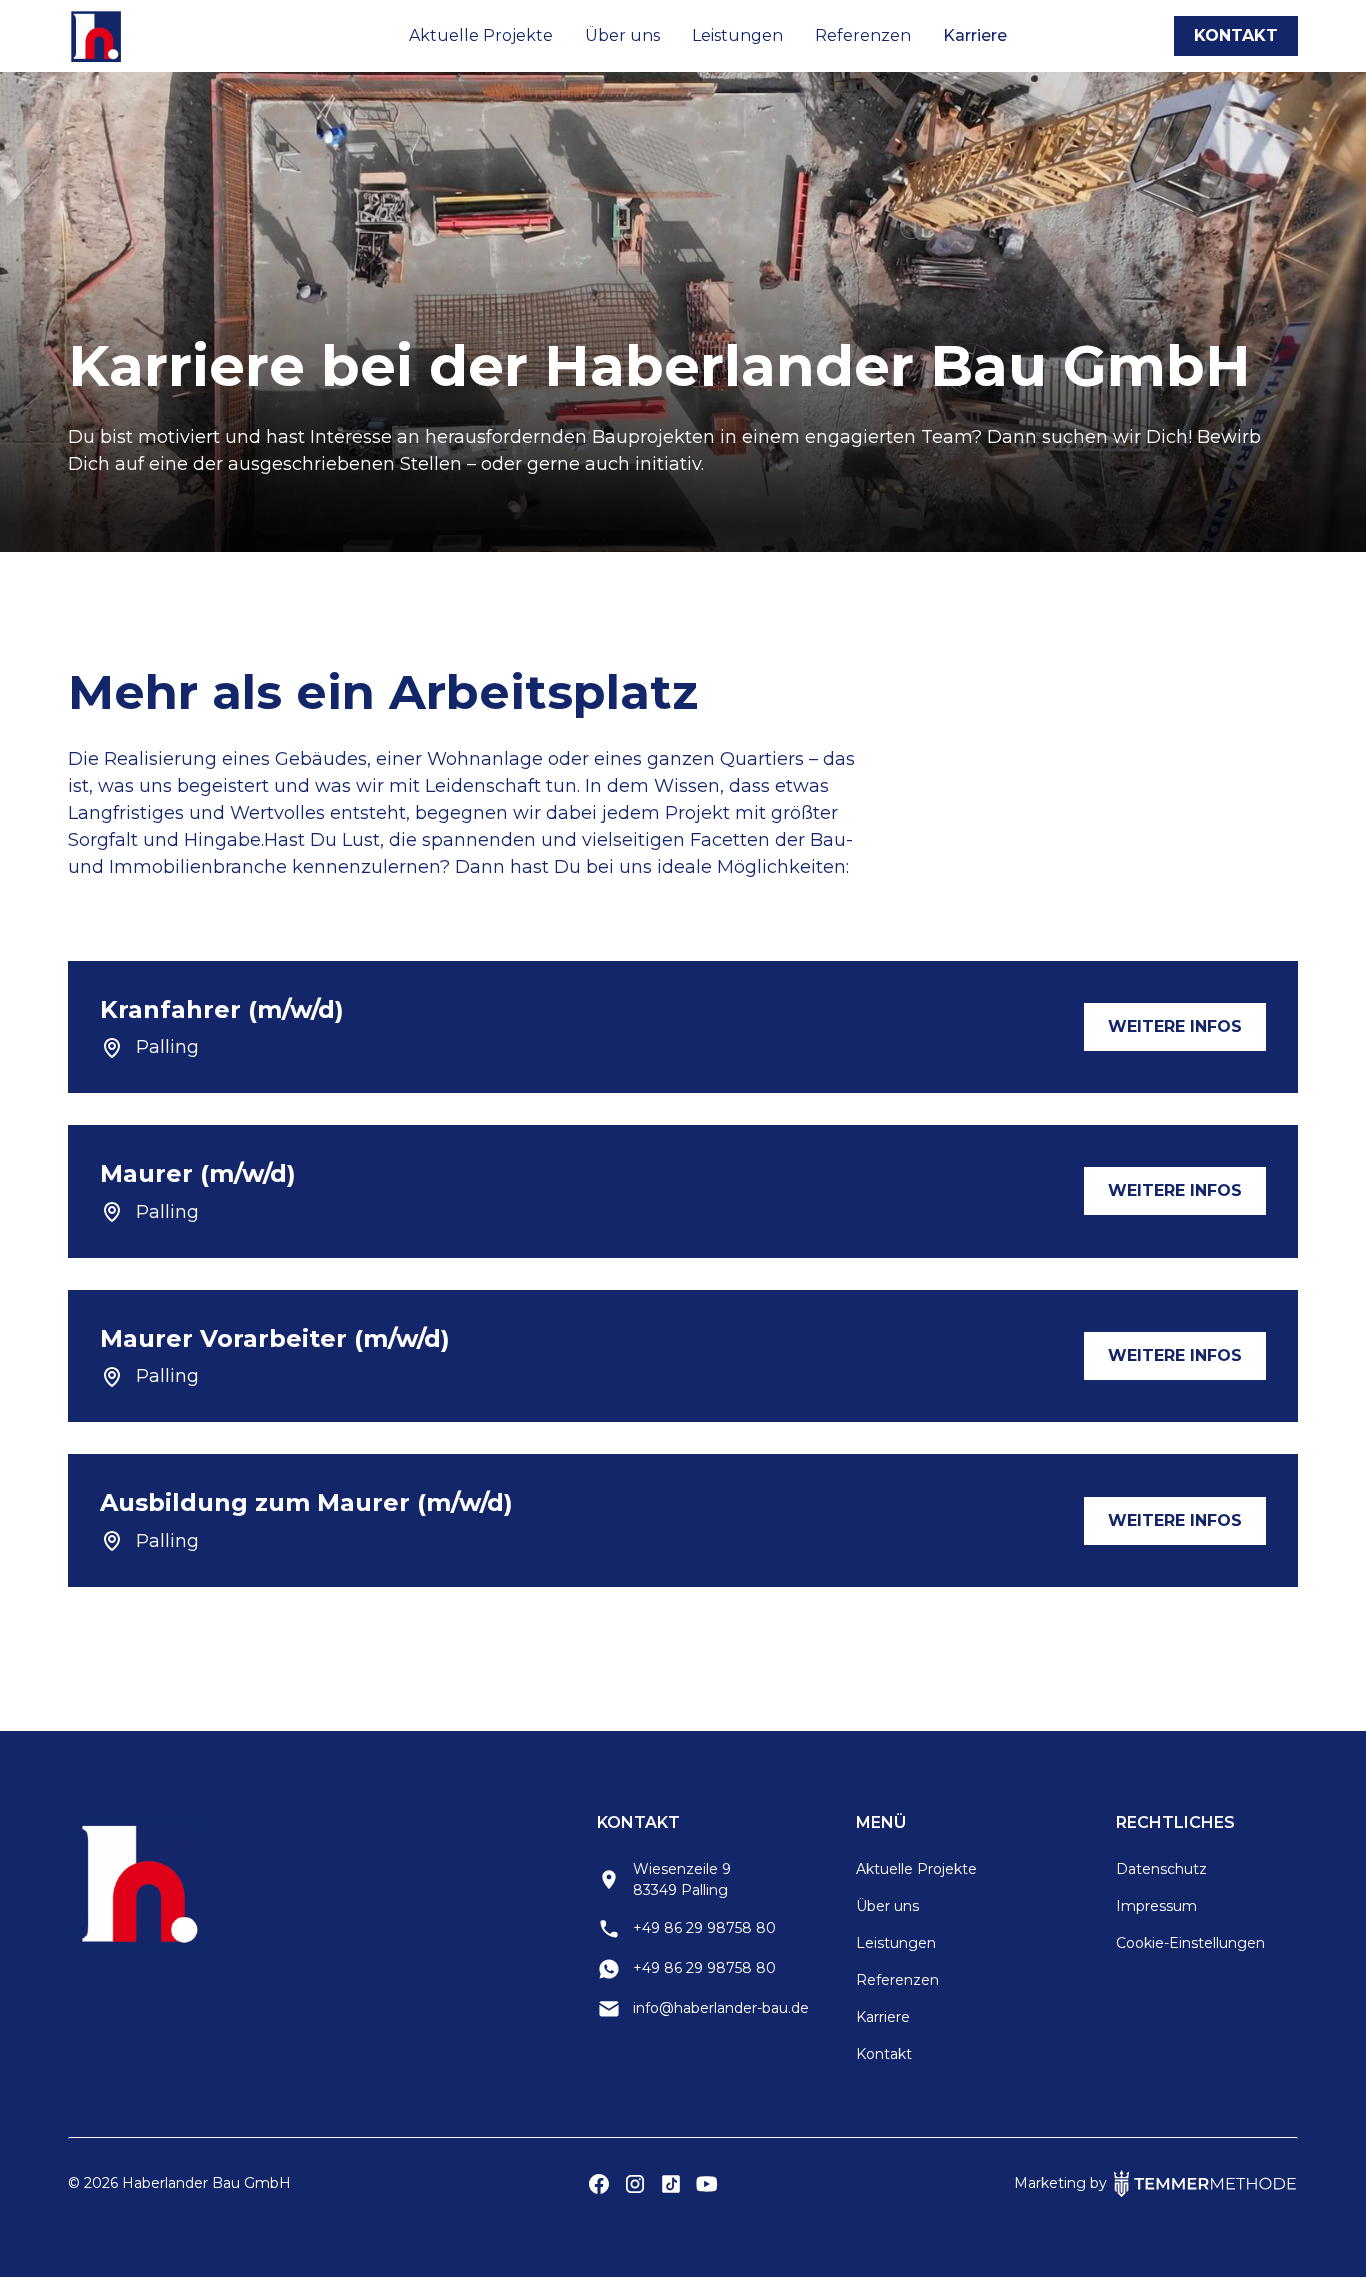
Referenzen (863, 35)
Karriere (975, 35)
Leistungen (737, 35)
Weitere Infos (1175, 1026)
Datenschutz (1161, 1869)
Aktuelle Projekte (481, 35)
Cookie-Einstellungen (1190, 1943)
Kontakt (1236, 35)
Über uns (622, 35)
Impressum (1156, 1906)
